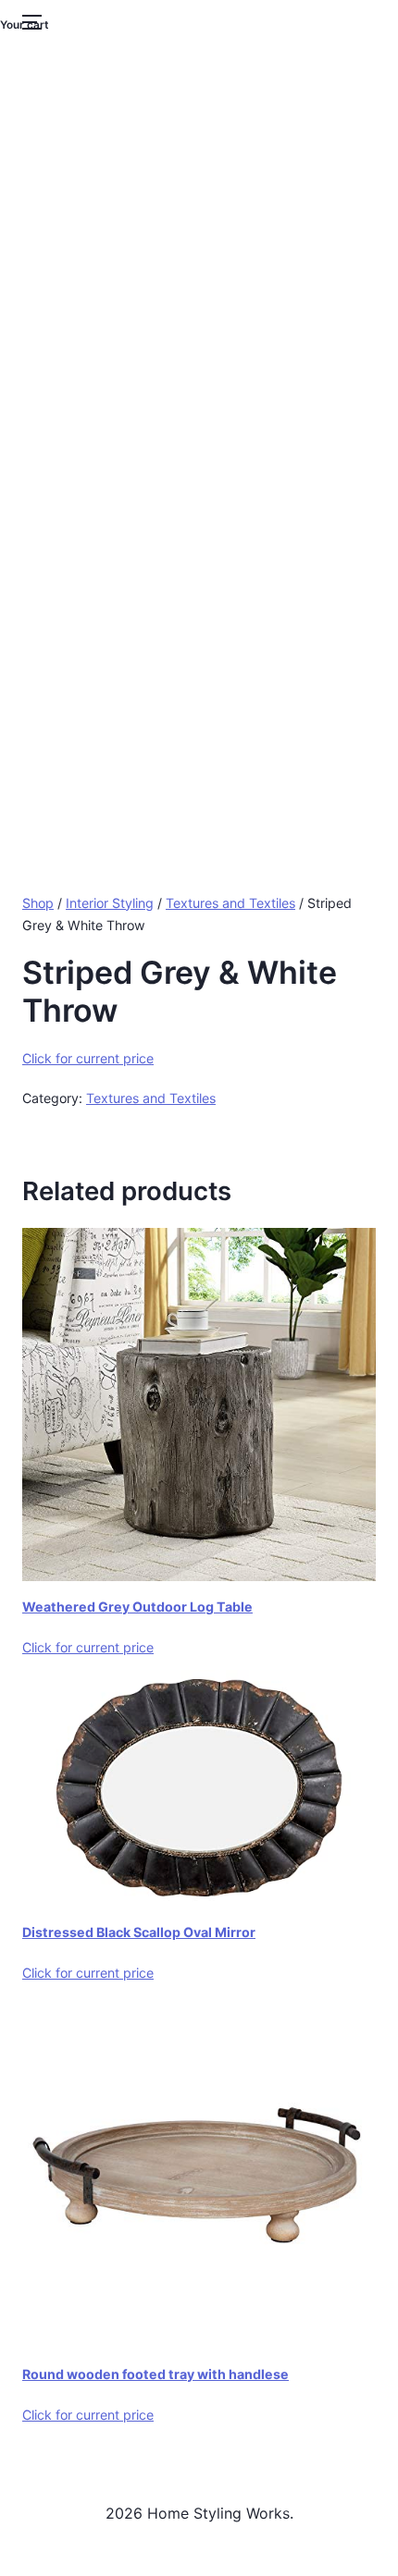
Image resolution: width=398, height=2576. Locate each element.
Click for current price (88, 1058)
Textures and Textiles (230, 903)
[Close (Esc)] (337, 20)
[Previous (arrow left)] (32, 1288)
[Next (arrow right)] (366, 1288)
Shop (38, 903)
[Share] (296, 20)
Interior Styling (110, 903)
